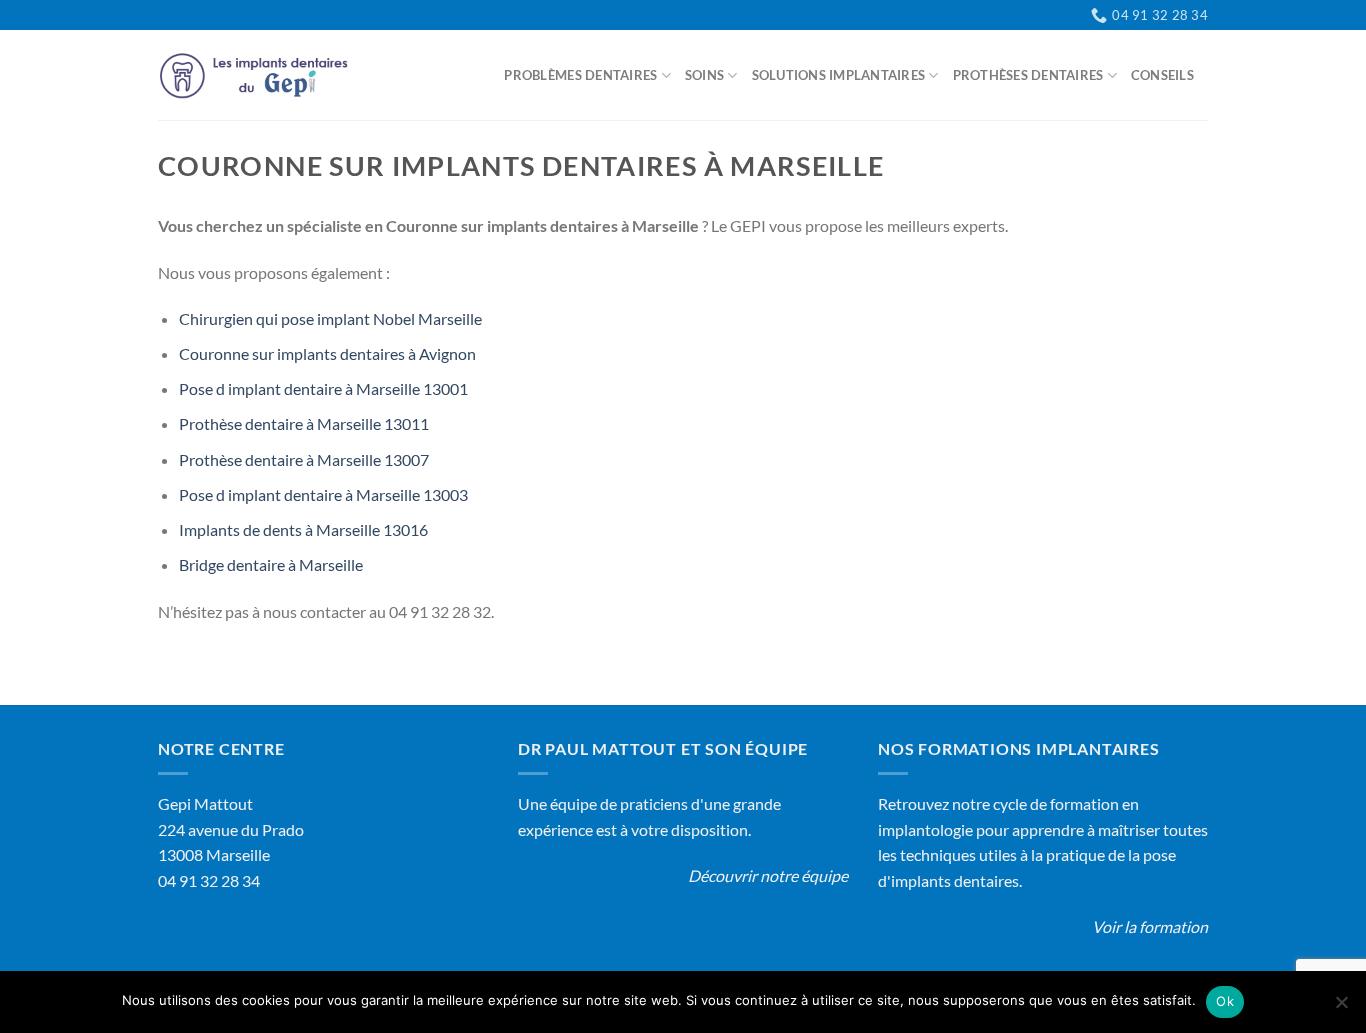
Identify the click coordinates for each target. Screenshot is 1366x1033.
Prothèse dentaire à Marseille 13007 (304, 459)
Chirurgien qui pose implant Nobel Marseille (330, 318)
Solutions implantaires (839, 75)
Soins (704, 75)
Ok (1225, 1001)
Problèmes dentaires (580, 75)
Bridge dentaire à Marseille (271, 564)
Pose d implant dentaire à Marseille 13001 (323, 388)
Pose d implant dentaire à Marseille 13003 (323, 494)
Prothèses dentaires (1028, 75)
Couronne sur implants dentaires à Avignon (327, 353)
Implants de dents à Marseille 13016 (303, 529)
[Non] (1341, 1008)
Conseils (1162, 75)
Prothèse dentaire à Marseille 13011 (304, 423)
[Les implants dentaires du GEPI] (258, 75)
